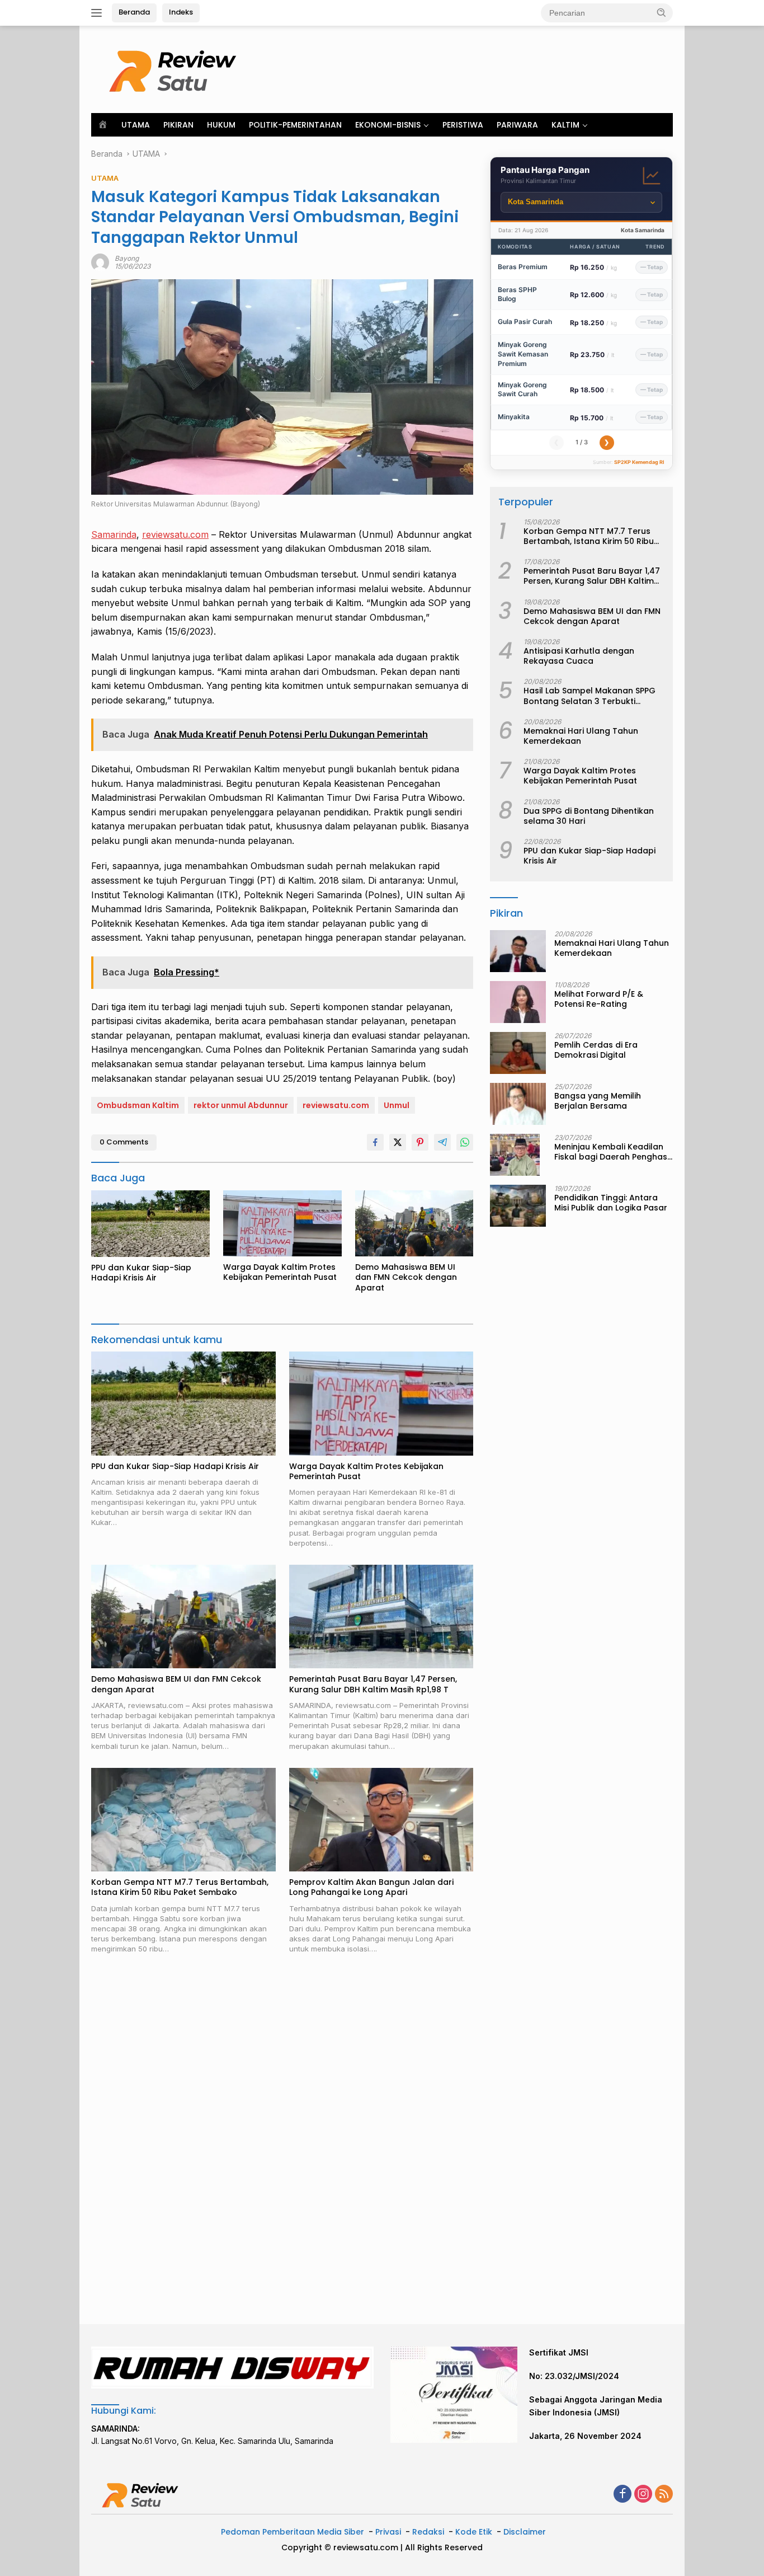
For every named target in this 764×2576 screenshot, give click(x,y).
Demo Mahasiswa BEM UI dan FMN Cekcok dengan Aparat (406, 1277)
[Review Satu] (175, 69)
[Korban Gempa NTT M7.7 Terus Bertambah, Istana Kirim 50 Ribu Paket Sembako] (183, 1820)
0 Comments (124, 1142)
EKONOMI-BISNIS (388, 125)
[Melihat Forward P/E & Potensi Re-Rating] (518, 1002)
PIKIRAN (178, 125)
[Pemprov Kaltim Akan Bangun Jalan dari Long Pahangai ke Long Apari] (381, 1820)
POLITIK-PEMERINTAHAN (295, 125)
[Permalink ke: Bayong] (100, 262)
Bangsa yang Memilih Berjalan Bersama (598, 1101)
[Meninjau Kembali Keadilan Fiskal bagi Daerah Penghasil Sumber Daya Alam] (515, 1155)
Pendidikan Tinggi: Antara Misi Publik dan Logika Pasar (611, 1203)
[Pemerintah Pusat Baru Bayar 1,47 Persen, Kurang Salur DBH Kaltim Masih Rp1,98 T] (381, 1617)
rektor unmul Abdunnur (241, 1105)
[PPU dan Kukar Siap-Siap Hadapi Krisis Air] (150, 1224)
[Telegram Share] (442, 1142)
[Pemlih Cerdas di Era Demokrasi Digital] (518, 1053)
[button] (662, 12)
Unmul (397, 1105)
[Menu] (99, 13)
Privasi (388, 2532)
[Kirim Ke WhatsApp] (465, 1142)
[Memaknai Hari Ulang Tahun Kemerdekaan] (518, 951)
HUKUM (221, 125)
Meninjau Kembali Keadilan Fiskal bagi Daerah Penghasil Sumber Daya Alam (613, 1152)
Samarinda (114, 534)
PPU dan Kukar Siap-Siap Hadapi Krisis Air (141, 1273)
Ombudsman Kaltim (138, 1105)
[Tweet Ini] (398, 1142)
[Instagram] (643, 2495)
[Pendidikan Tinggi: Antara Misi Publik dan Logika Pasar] (518, 1206)
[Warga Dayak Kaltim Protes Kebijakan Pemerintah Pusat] (282, 1224)
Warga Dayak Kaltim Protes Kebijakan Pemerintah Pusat (280, 1272)
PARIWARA (517, 125)
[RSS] (664, 2495)
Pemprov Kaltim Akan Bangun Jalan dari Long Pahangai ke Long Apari (371, 1887)
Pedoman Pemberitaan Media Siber (293, 2532)
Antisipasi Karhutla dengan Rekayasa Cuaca (579, 656)
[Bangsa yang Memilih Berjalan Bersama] (518, 1104)
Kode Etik (474, 2532)
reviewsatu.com (175, 534)
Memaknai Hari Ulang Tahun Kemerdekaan (581, 736)
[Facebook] (622, 2495)
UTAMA (136, 125)
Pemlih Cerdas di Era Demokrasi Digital (596, 1050)
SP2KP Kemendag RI (639, 462)
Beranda (134, 12)
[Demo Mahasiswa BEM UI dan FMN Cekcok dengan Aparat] (414, 1224)
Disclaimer (525, 2532)
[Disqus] (282, 2140)
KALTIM (565, 125)
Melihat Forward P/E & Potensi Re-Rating (599, 999)
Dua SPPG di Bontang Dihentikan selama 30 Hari (589, 816)
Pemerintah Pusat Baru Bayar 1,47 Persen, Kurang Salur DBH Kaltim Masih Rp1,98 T (373, 1684)
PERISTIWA (463, 125)
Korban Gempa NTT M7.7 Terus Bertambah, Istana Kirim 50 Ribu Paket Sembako (180, 1887)
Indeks (181, 12)
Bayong (127, 258)
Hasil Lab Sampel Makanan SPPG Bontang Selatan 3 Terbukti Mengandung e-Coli (589, 696)
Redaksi (428, 2532)
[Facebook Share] (375, 1142)
